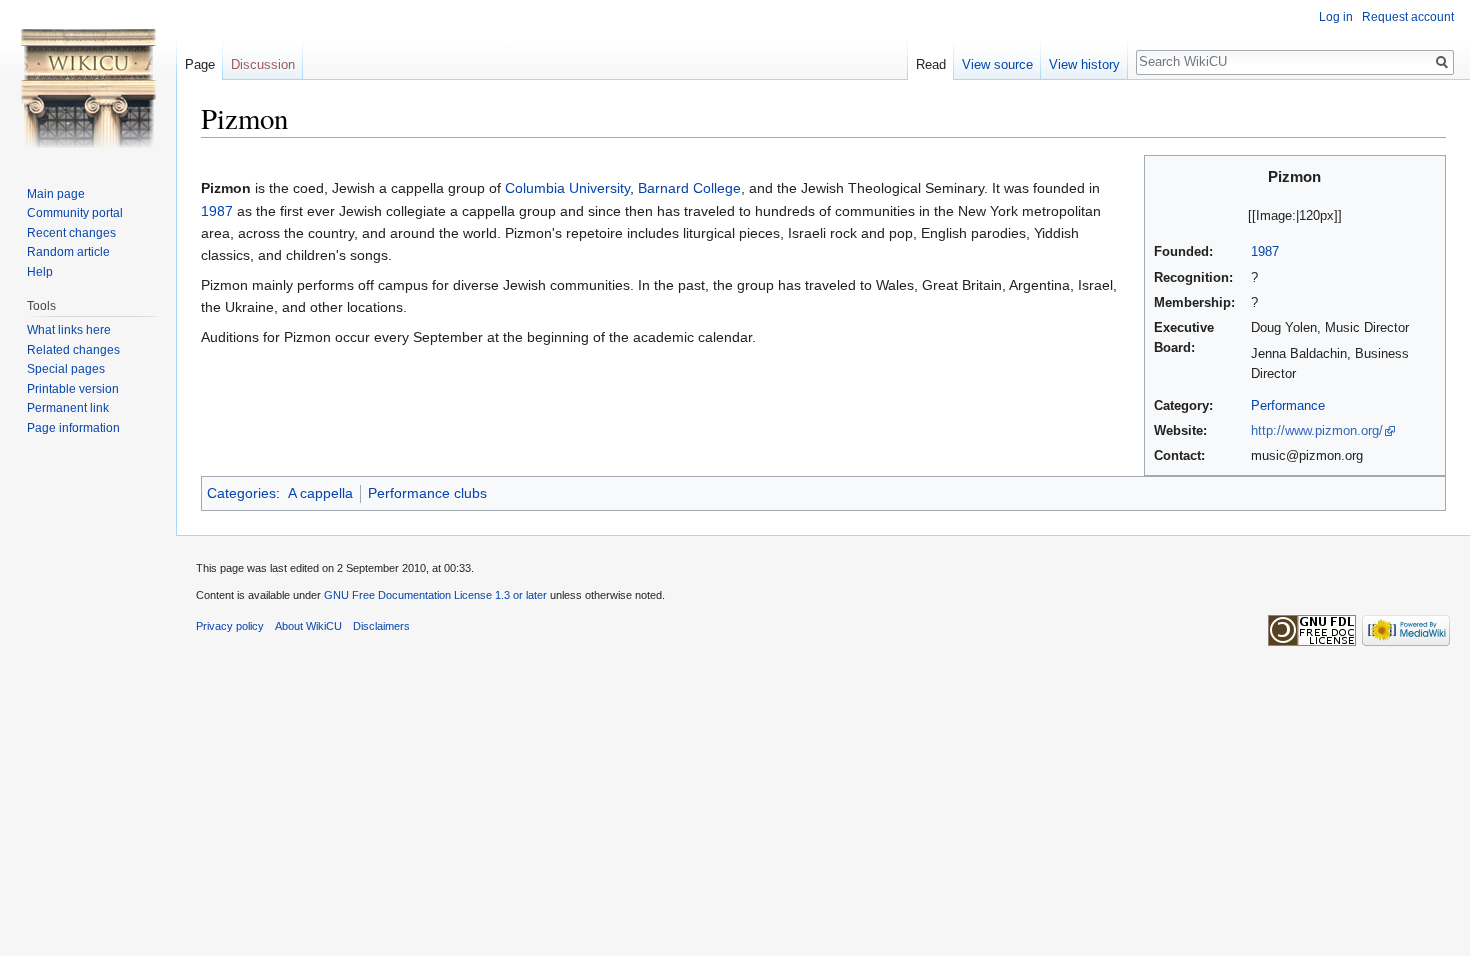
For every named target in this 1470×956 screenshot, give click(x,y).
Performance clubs (427, 493)
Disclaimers (381, 626)
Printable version (73, 389)
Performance (1288, 406)
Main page (56, 194)
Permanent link (68, 408)
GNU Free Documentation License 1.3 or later (435, 595)
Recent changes (71, 233)
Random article (68, 252)
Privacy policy (230, 626)
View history (1084, 64)
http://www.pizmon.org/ (1317, 431)
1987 (1265, 252)
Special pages (66, 369)
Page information (73, 428)
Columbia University (567, 188)
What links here (69, 330)
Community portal (75, 213)
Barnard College (689, 188)
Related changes (73, 350)
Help (40, 272)
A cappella (320, 493)
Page (200, 64)
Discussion (263, 64)
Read (931, 64)
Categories (241, 493)
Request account (1408, 17)
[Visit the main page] (88, 80)
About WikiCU (308, 626)
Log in (1336, 17)
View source (997, 64)
